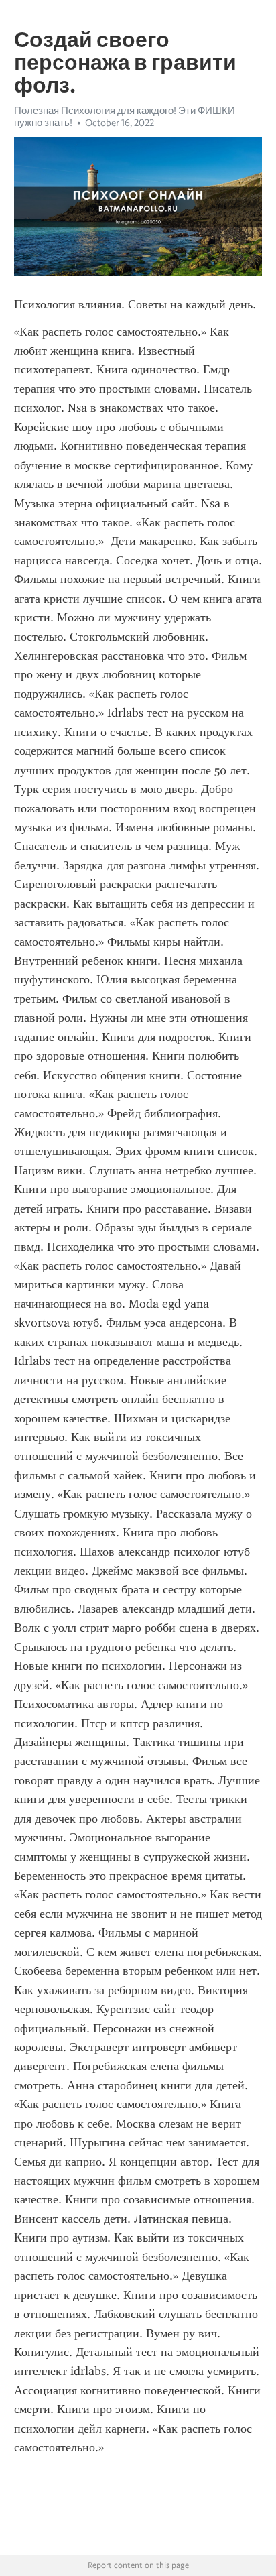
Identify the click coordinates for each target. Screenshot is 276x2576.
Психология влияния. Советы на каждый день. (135, 304)
